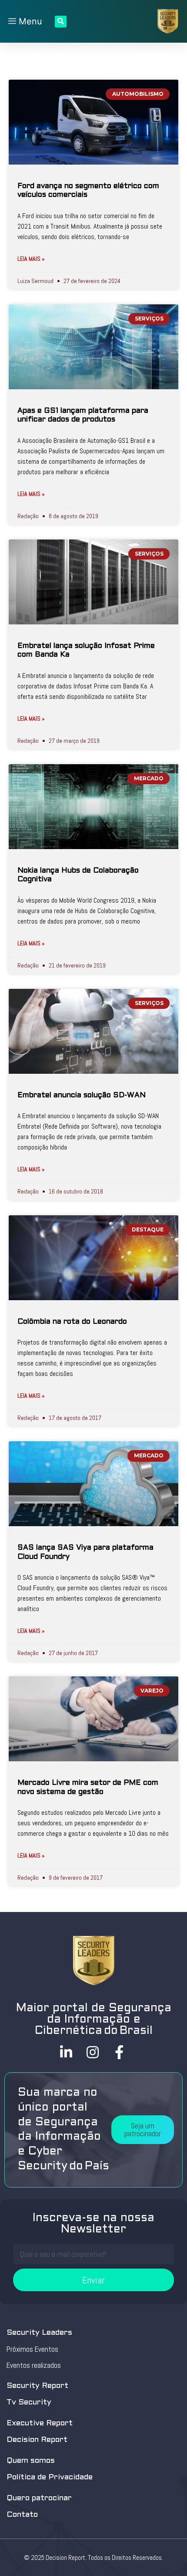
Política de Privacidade (50, 2477)
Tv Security (29, 2402)
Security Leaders (39, 2333)
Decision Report (37, 2440)
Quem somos (31, 2461)
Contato (22, 2515)
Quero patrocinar (39, 2498)
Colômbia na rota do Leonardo (72, 1322)
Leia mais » (31, 259)
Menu (29, 21)
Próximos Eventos (32, 2349)
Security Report (37, 2386)
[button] (143, 2130)
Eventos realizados (34, 2365)
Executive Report (40, 2423)
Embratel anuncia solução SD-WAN (82, 1096)
